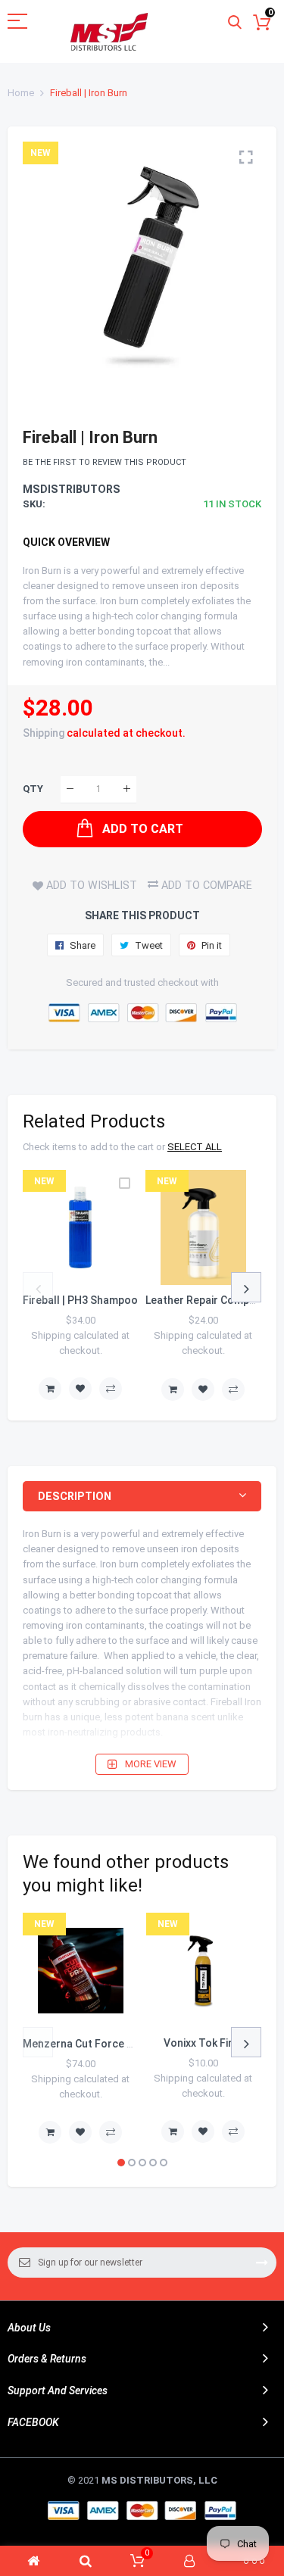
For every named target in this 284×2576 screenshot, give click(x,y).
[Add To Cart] (50, 1389)
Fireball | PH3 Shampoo (80, 1300)
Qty (33, 789)
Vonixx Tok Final (203, 2043)
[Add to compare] (111, 1389)
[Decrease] (70, 789)
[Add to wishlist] (80, 1389)
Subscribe (262, 2263)
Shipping (44, 733)
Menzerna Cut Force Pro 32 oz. (100, 2044)
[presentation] (38, 1287)
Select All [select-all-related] (195, 1147)
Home (21, 93)
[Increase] (127, 789)
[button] (121, 2163)
